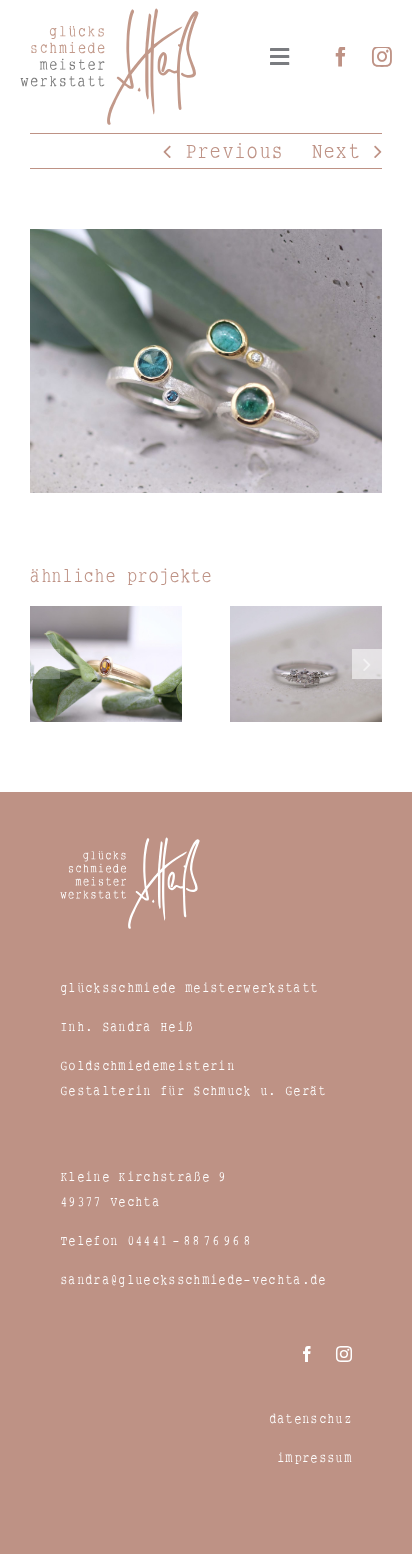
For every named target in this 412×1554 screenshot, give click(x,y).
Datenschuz (310, 1418)
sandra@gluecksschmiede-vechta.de (193, 1279)
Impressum (314, 1457)
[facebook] (341, 57)
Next (335, 150)
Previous (234, 150)
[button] (45, 664)
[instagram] (382, 57)
